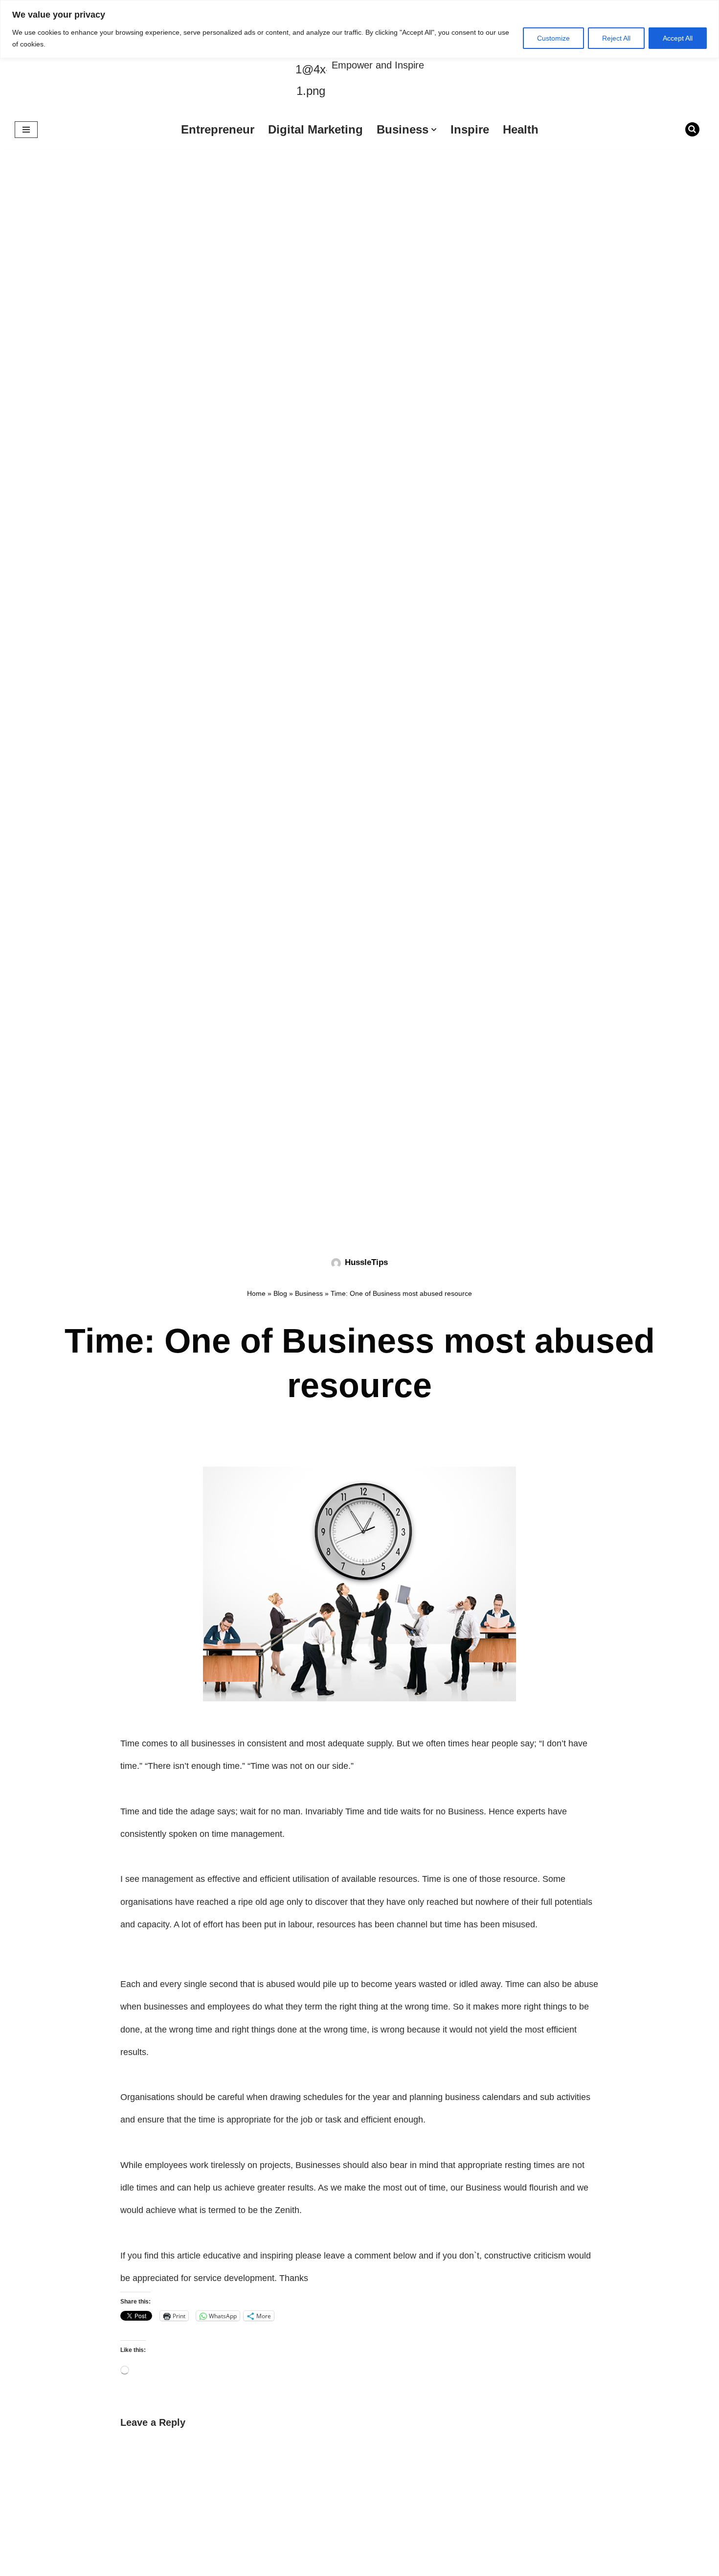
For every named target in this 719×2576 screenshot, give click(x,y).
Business (309, 1293)
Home (256, 1293)
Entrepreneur (218, 129)
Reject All (616, 38)
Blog (280, 1293)
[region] (359, 29)
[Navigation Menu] (26, 130)
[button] (434, 130)
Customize (553, 38)
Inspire (470, 129)
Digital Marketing (315, 129)
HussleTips (366, 1262)
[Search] (692, 129)
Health (521, 129)
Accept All (678, 38)
